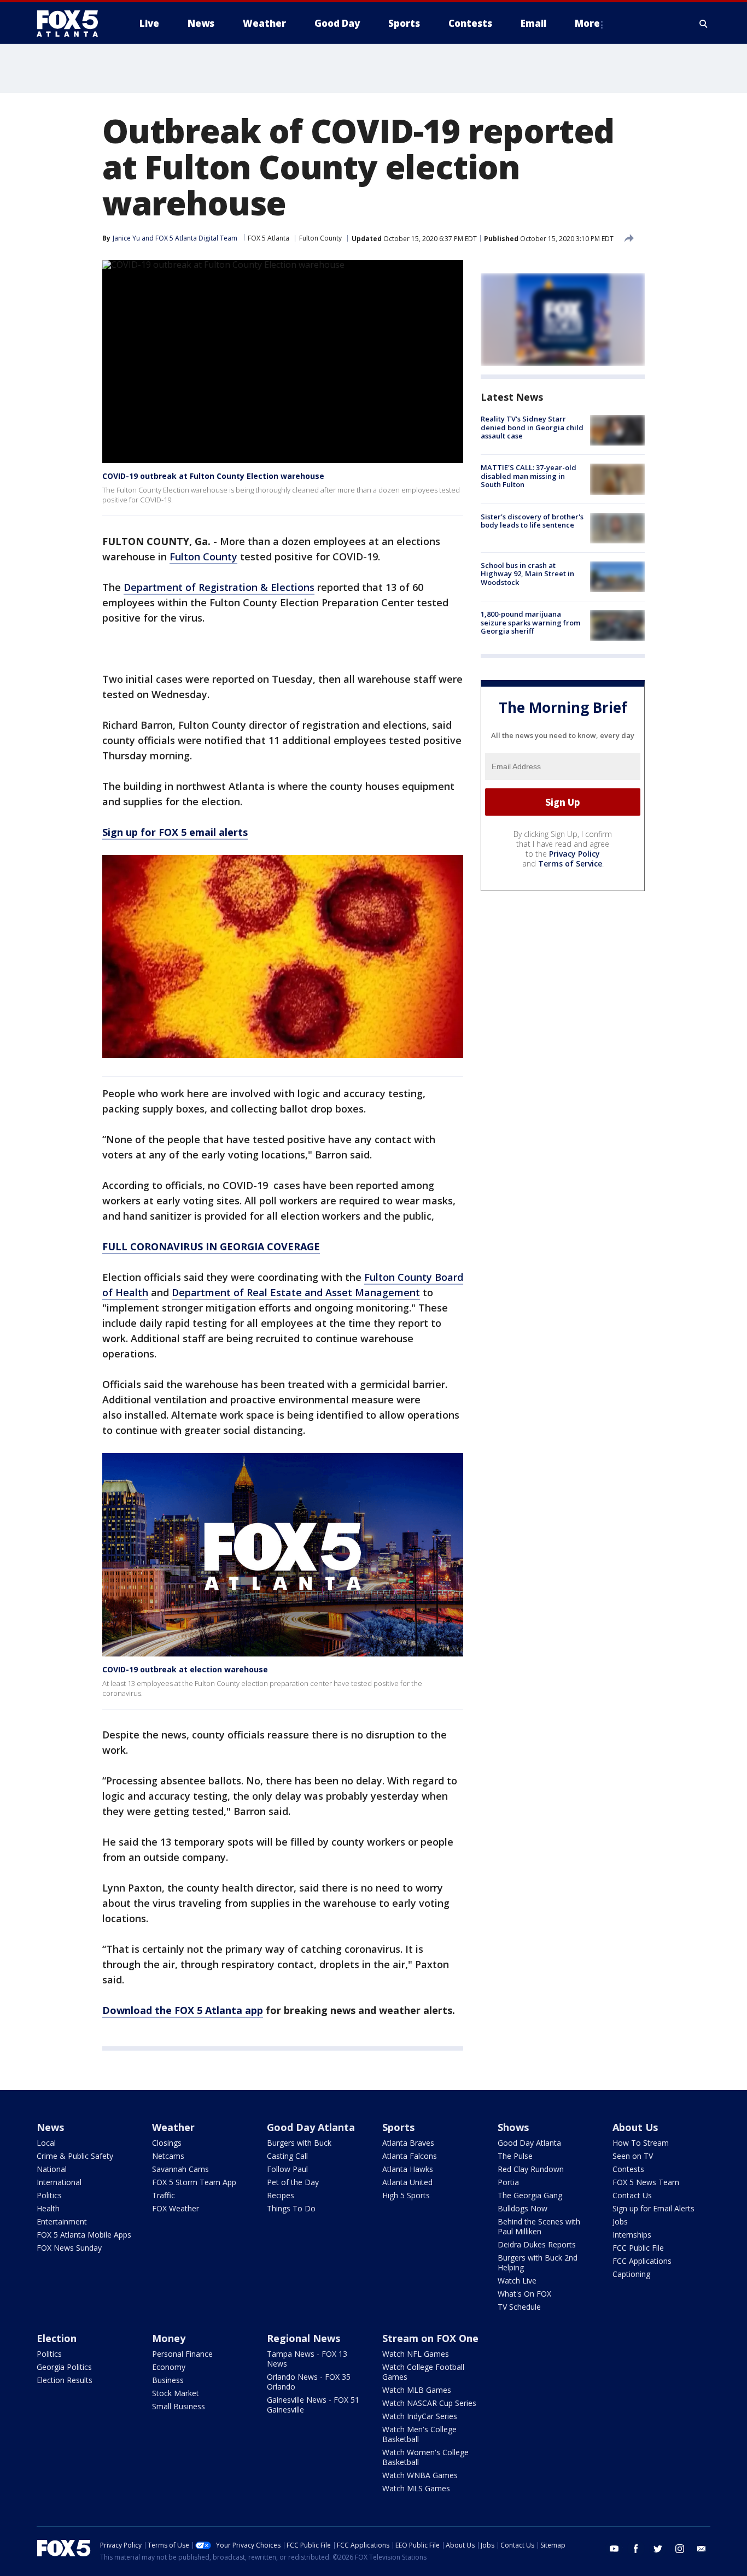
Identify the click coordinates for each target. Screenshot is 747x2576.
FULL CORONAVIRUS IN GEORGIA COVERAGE (211, 1246)
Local (46, 2143)
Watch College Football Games (423, 2372)
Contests (628, 2169)
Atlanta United (407, 2182)
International (59, 2182)
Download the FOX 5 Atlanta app (183, 2010)
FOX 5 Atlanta (269, 238)
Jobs (620, 2221)
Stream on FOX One (430, 2338)
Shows (513, 2127)
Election (57, 2338)
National (52, 2169)
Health (48, 2208)
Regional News (304, 2338)
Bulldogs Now (523, 2208)
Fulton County (320, 238)
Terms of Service (570, 863)
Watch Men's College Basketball (419, 2434)
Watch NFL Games (416, 2354)
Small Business (179, 2406)
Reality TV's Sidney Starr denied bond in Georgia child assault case (532, 427)
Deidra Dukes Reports (537, 2244)
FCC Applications (642, 2261)
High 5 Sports (406, 2195)
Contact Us (632, 2195)
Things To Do (291, 2208)
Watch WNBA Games (420, 2475)
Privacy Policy (574, 854)
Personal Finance (182, 2354)
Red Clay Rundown (531, 2169)
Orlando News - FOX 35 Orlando (309, 2382)
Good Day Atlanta (311, 2127)
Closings (167, 2143)
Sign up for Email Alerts (653, 2208)
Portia (508, 2182)
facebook (636, 2549)
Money (169, 2338)
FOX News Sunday (69, 2248)
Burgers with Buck (299, 2143)
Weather (173, 2127)
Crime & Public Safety (75, 2156)
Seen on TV (633, 2156)
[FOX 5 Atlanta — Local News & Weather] (73, 24)
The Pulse (515, 2156)
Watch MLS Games (416, 2488)
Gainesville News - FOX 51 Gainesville (313, 2405)
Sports (398, 2127)
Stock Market (176, 2393)
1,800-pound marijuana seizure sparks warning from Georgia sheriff (530, 622)
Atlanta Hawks (408, 2169)
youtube (614, 2549)
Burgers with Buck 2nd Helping (538, 2262)
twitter (658, 2549)
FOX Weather (176, 2208)
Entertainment (62, 2221)
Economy (169, 2367)
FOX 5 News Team (646, 2182)
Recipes (281, 2195)
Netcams (168, 2156)
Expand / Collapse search (704, 24)
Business (168, 2380)
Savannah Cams (180, 2169)
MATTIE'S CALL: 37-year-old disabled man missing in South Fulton (529, 476)
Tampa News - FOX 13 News (307, 2359)
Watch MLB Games (417, 2390)
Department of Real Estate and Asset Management (296, 1292)
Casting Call (287, 2156)
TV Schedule (519, 2307)
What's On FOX (524, 2294)
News (50, 2127)
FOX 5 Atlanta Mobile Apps (84, 2235)
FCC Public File (638, 2248)
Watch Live (517, 2281)
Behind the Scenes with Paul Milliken (539, 2226)
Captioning (631, 2274)
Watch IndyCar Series (420, 2416)
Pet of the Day (293, 2182)
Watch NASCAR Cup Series (429, 2403)
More (587, 23)
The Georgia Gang (530, 2195)
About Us (635, 2127)
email (702, 2549)
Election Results (65, 2380)
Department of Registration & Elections (219, 587)
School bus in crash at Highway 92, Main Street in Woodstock (527, 574)
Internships (632, 2235)
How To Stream (641, 2143)
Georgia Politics (64, 2367)
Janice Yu (126, 238)
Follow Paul (287, 2169)
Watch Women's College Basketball (425, 2457)
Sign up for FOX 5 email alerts (175, 832)
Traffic (164, 2195)
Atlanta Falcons (410, 2156)
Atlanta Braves (408, 2143)
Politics (49, 2195)
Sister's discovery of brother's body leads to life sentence (532, 521)
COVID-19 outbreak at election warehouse (185, 1669)
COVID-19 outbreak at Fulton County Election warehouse (213, 476)
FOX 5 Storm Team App (194, 2182)
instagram (680, 2549)
